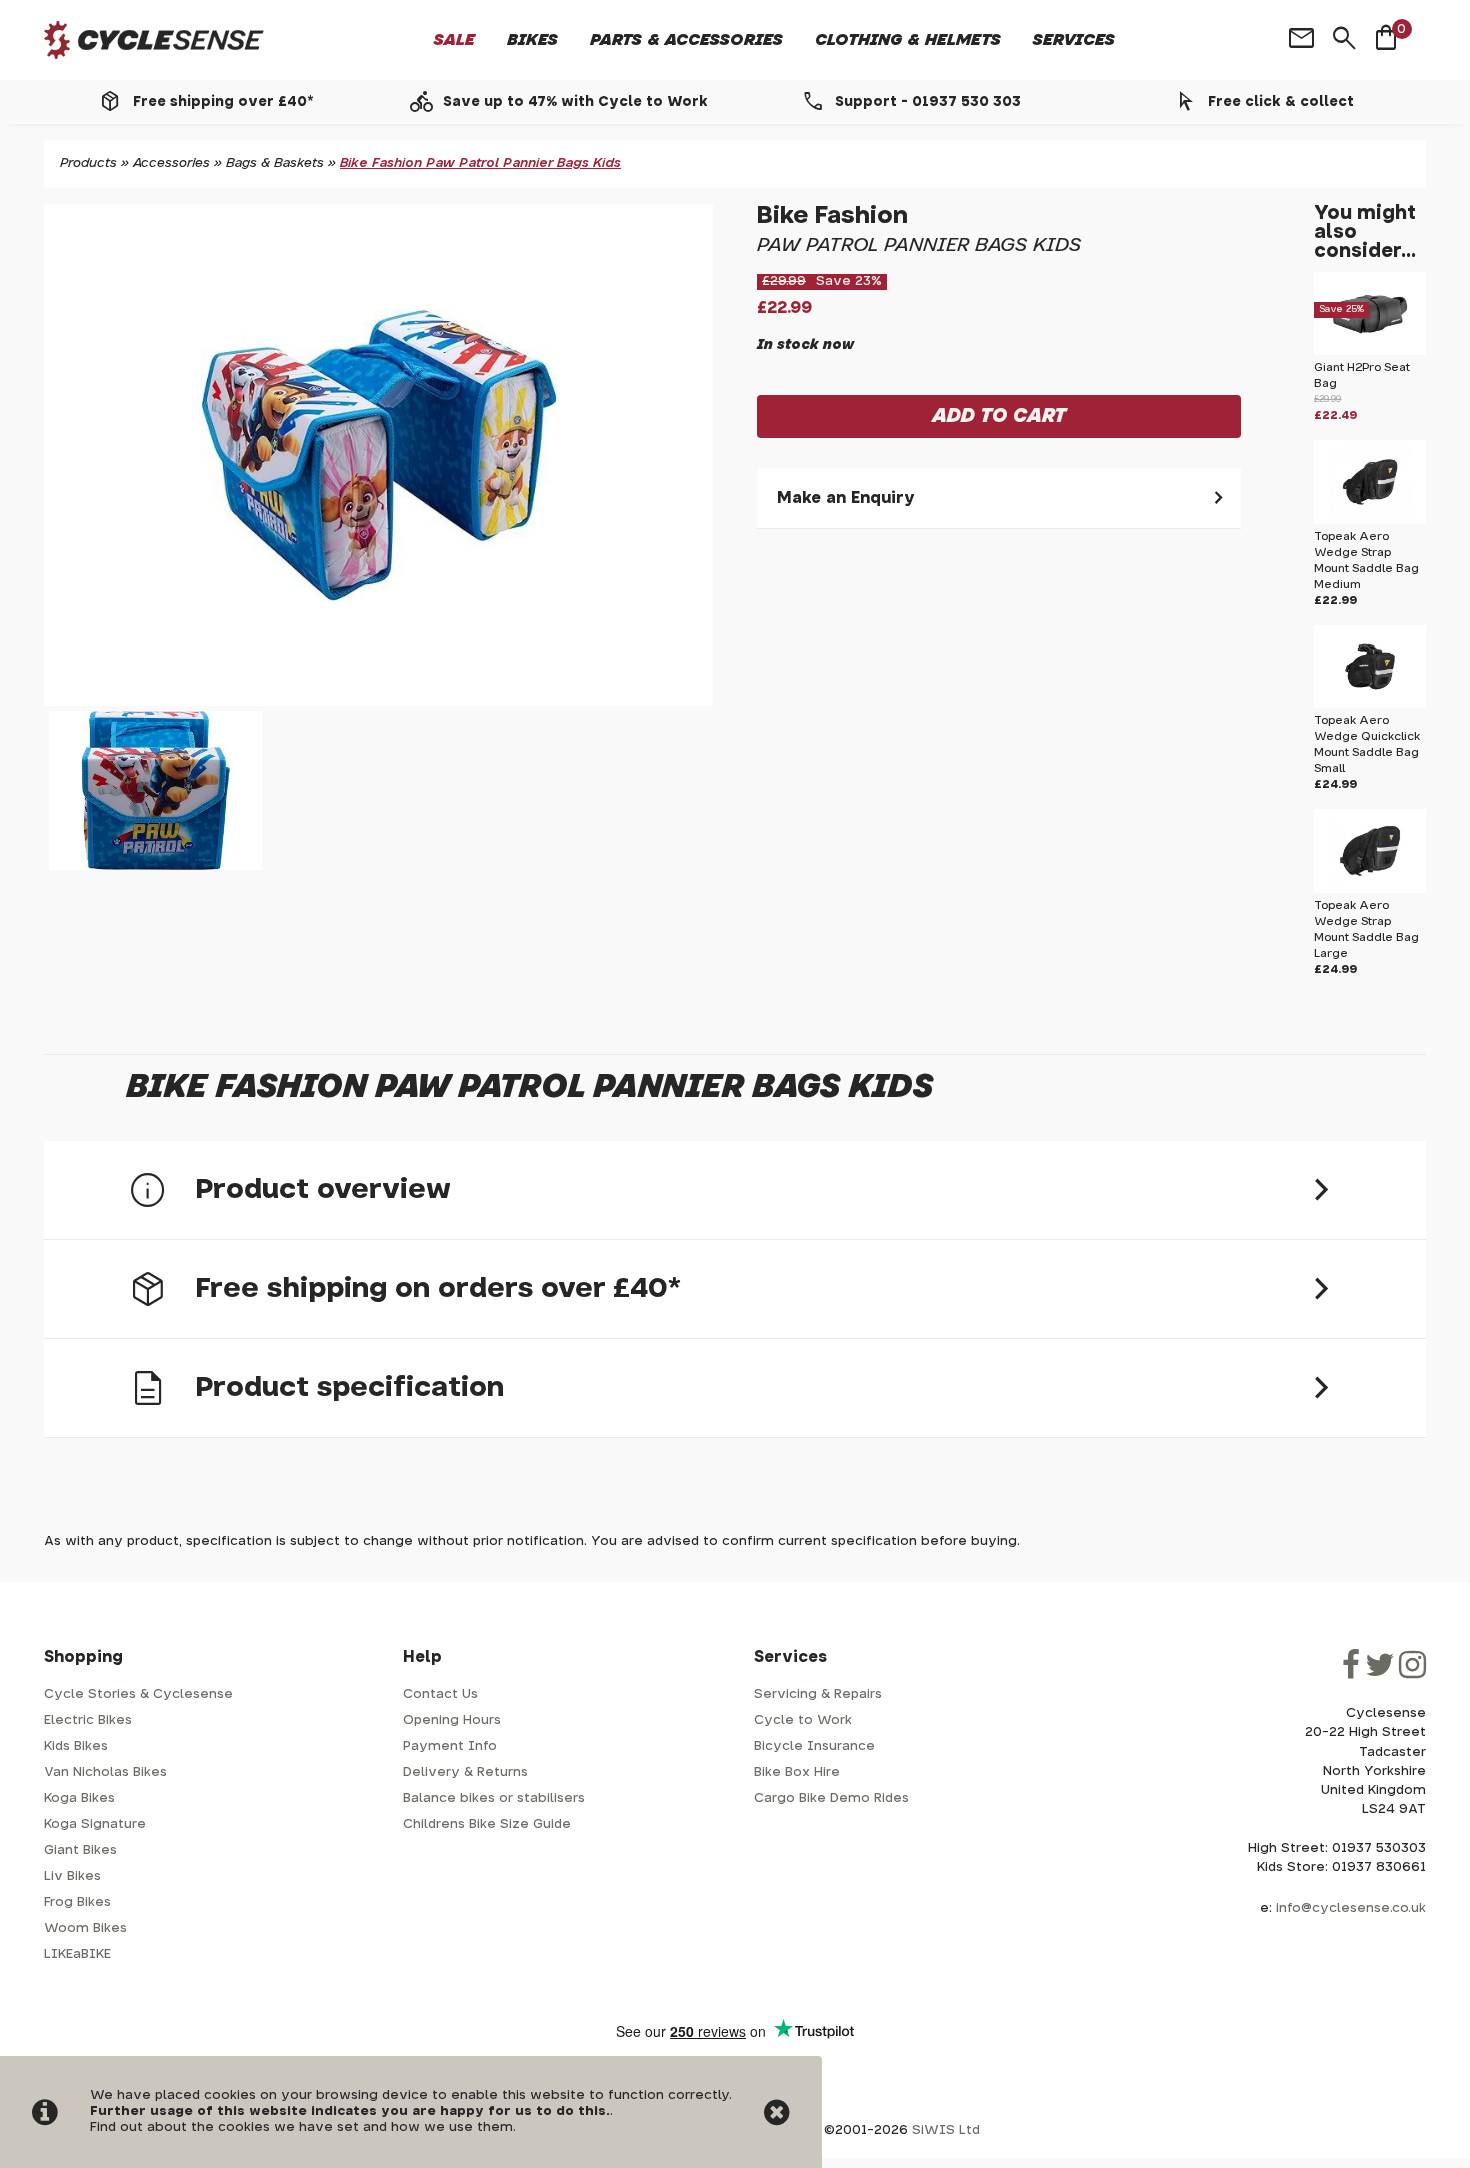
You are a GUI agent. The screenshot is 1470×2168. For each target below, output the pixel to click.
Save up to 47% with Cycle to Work (575, 102)
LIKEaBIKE (77, 1954)
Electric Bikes (88, 1720)
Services (1074, 40)
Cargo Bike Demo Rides (831, 1798)
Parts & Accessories (686, 40)
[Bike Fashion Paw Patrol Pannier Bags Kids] (378, 455)
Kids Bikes (76, 1746)
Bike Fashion (832, 216)
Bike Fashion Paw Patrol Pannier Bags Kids (480, 163)
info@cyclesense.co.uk (1351, 1908)
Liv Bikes (72, 1876)
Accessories (171, 163)
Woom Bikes (85, 1928)
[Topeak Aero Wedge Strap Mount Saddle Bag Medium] (1369, 520)
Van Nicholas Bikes (105, 1772)
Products (88, 163)
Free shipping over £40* (223, 102)
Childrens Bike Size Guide (487, 1824)
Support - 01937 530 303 (928, 102)
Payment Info (450, 1746)
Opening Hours (452, 1720)
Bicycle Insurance (814, 1746)
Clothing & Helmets (908, 40)
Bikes (532, 40)
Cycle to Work (803, 1720)
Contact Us (440, 1694)
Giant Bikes (80, 1850)
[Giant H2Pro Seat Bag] (1369, 351)
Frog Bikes (77, 1902)
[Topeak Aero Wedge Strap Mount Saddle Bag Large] (1369, 889)
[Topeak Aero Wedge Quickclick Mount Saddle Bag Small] (1369, 704)
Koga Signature (95, 1824)
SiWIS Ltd (946, 2130)
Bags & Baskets (275, 163)
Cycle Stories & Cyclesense (138, 1694)
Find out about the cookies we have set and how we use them (301, 2127)
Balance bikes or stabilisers (494, 1798)
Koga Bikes (79, 1798)
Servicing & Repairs (818, 1694)
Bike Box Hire (797, 1772)
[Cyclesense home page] (154, 40)
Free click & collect (1281, 102)
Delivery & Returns (465, 1772)
